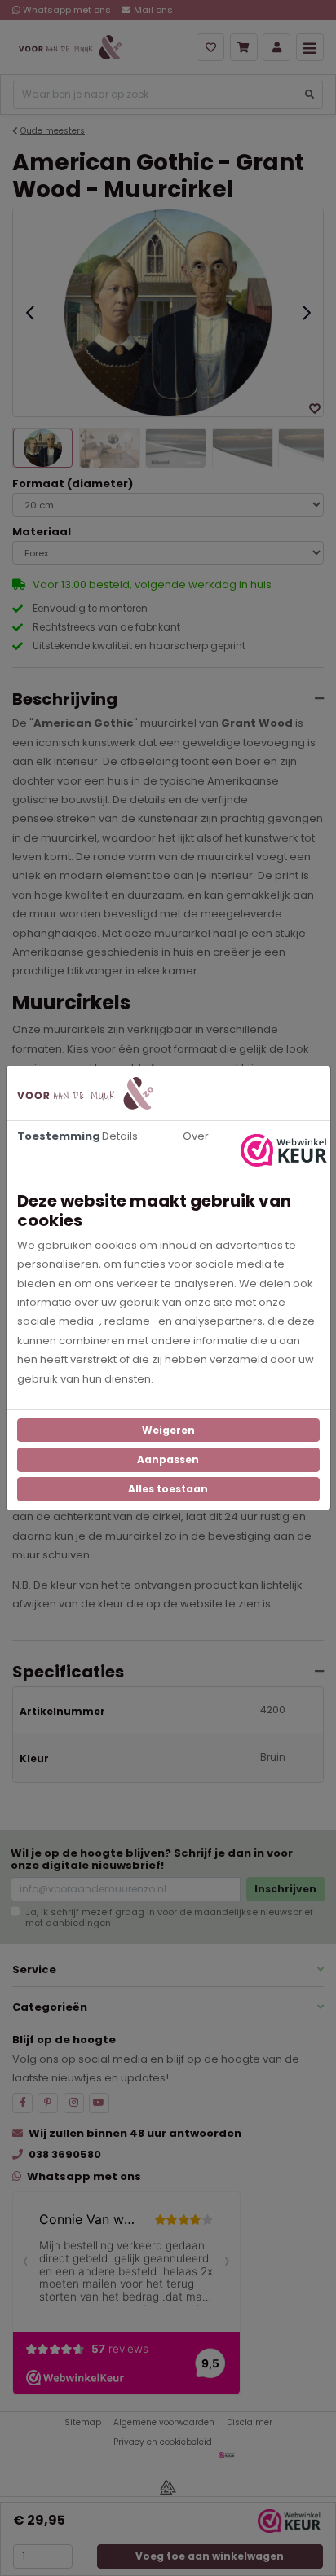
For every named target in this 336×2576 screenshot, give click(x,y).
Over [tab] (196, 1136)
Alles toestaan (168, 1489)
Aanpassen (168, 1459)
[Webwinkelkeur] (285, 1150)
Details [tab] (120, 1136)
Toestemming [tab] (50, 1136)
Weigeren (168, 1430)
